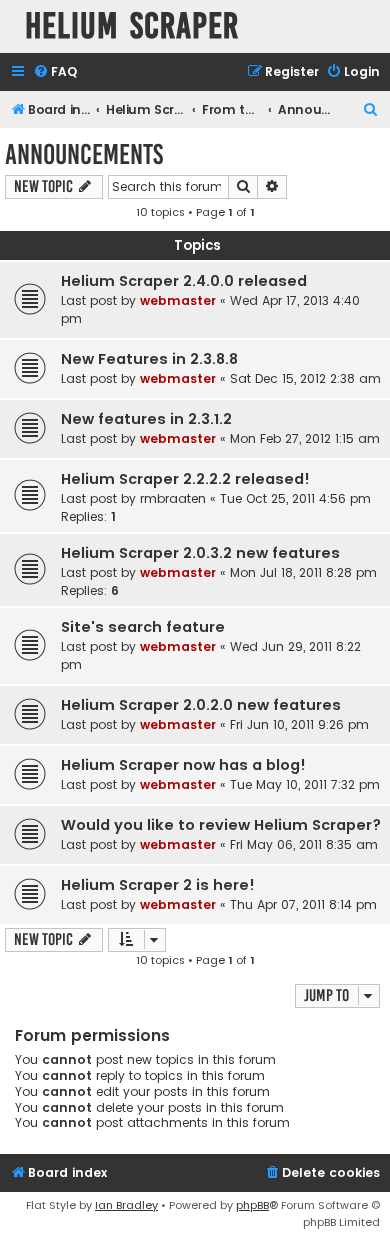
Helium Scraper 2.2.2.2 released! (185, 479)
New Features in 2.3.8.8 (149, 359)
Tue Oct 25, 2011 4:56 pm (295, 498)
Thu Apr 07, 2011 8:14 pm (303, 904)
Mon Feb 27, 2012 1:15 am (305, 438)
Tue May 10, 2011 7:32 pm (305, 784)
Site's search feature (143, 627)
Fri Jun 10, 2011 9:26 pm (299, 724)
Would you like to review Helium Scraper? (221, 825)
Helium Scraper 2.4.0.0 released (184, 281)
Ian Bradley (126, 1205)
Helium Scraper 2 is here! (158, 885)
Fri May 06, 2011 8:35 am (304, 844)
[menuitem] (55, 72)
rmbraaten (173, 498)
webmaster (178, 300)
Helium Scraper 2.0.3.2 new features (200, 553)
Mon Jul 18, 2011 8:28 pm (303, 572)
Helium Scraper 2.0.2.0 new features (201, 705)
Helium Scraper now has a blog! (183, 765)
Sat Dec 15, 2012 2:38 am (305, 378)
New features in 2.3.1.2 (146, 419)
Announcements (84, 154)
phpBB (252, 1205)
